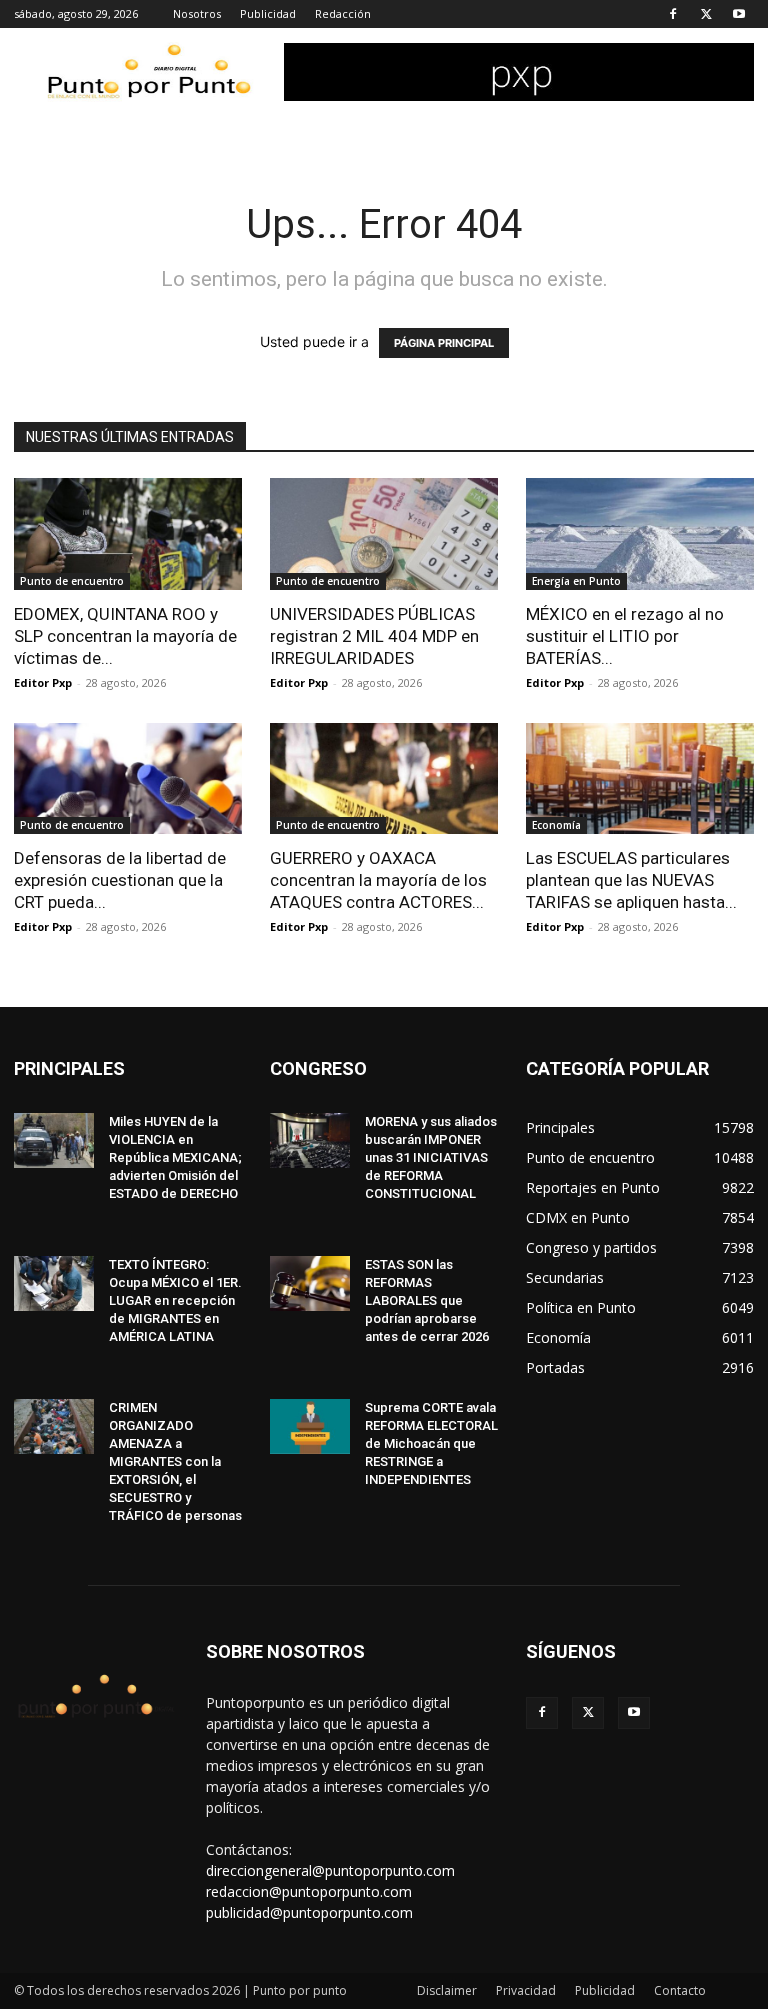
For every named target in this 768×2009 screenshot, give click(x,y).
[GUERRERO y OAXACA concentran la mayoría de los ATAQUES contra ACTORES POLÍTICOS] (384, 779)
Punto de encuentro (72, 581)
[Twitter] (706, 14)
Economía (556, 825)
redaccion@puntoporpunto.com (309, 1891)
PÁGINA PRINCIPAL (444, 343)
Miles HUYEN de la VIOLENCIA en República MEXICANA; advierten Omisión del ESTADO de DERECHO (175, 1157)
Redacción (343, 13)
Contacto (680, 1990)
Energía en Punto (576, 581)
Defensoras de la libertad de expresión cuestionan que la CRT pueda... (120, 880)
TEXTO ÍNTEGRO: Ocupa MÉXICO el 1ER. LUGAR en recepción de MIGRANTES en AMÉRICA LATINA (175, 1300)
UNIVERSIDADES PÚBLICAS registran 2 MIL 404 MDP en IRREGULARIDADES (374, 636)
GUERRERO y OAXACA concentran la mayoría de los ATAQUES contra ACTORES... (378, 880)
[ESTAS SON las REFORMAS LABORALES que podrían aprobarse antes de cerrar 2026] (310, 1283)
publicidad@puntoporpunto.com (309, 1912)
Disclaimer (447, 1990)
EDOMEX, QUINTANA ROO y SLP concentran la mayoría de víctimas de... (125, 636)
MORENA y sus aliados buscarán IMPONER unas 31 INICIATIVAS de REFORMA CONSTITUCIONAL (431, 1157)
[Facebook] (673, 14)
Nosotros (197, 13)
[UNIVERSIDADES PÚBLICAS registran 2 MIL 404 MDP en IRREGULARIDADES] (384, 534)
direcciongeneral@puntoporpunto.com (330, 1870)
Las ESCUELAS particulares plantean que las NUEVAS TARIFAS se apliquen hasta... (631, 880)
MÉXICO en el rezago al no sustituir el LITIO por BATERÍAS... (625, 636)
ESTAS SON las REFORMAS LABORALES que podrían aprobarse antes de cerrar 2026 (427, 1300)
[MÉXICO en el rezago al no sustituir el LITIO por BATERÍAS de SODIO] (640, 534)
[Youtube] (739, 14)
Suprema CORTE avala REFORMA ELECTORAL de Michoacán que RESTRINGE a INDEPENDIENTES (431, 1443)
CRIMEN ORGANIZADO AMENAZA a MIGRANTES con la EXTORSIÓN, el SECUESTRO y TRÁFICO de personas (175, 1461)
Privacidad (526, 1990)
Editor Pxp (43, 682)
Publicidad (268, 13)
